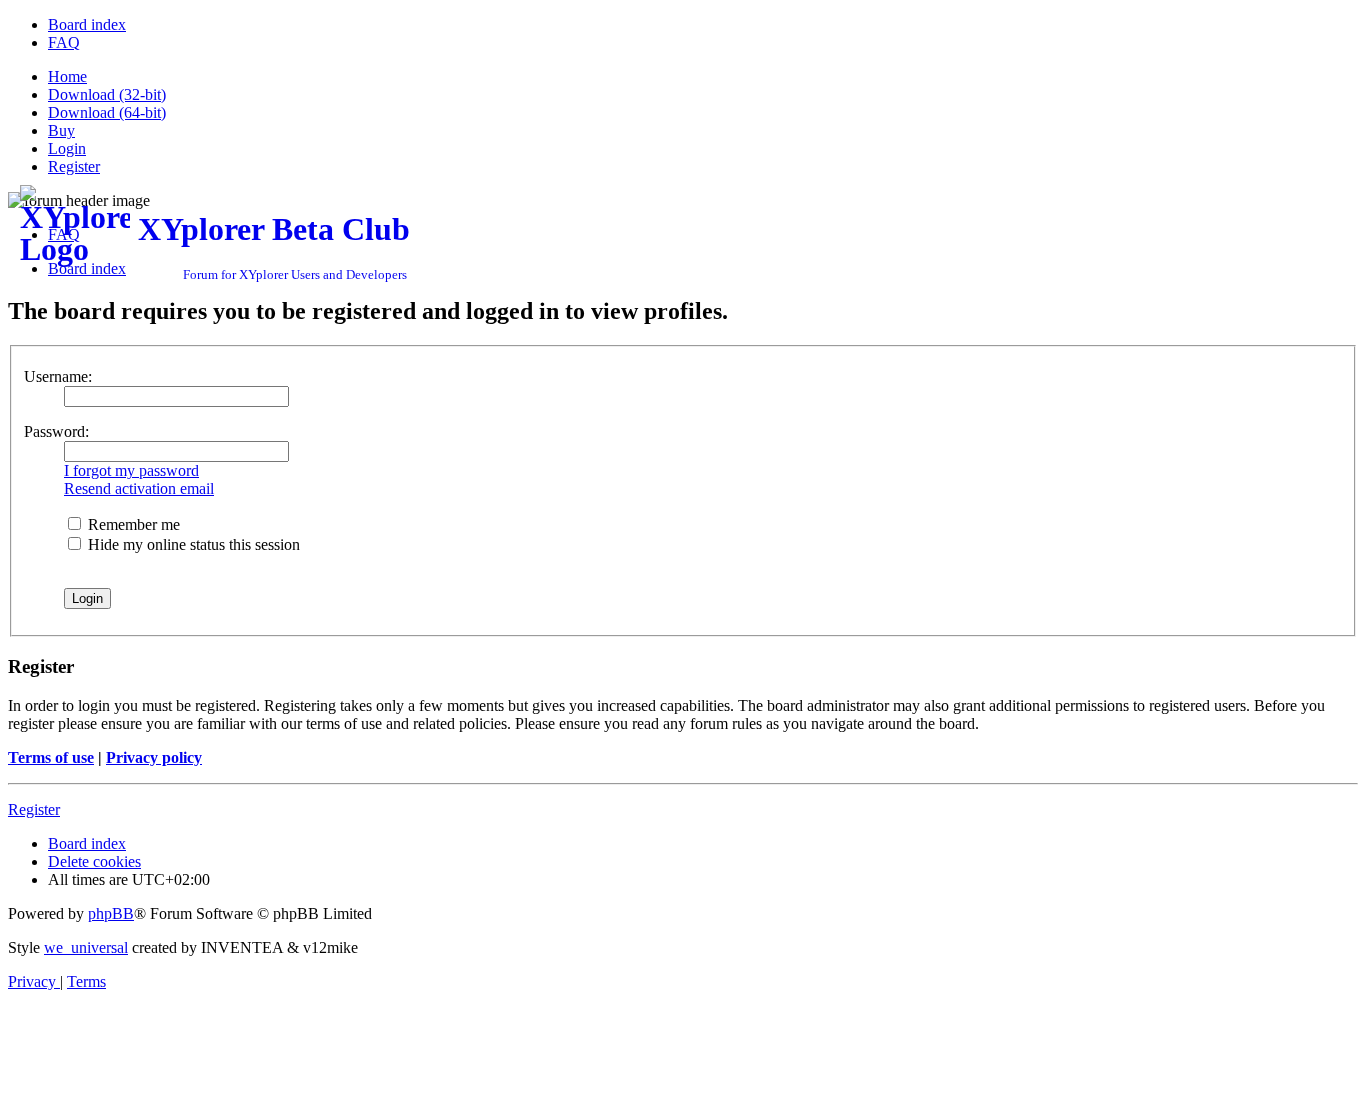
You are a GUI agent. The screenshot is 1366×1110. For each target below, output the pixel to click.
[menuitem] (87, 24)
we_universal (86, 947)
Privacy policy (154, 757)
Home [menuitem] (67, 76)
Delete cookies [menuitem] (94, 861)
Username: (58, 376)
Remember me (132, 524)
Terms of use (51, 757)
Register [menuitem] (74, 166)
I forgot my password (131, 470)
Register (34, 809)
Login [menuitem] (67, 148)
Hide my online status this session (192, 544)
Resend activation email (139, 488)
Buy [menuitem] (61, 130)
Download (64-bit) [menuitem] (107, 112)
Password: (56, 431)
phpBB (111, 913)
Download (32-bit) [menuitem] (107, 94)
